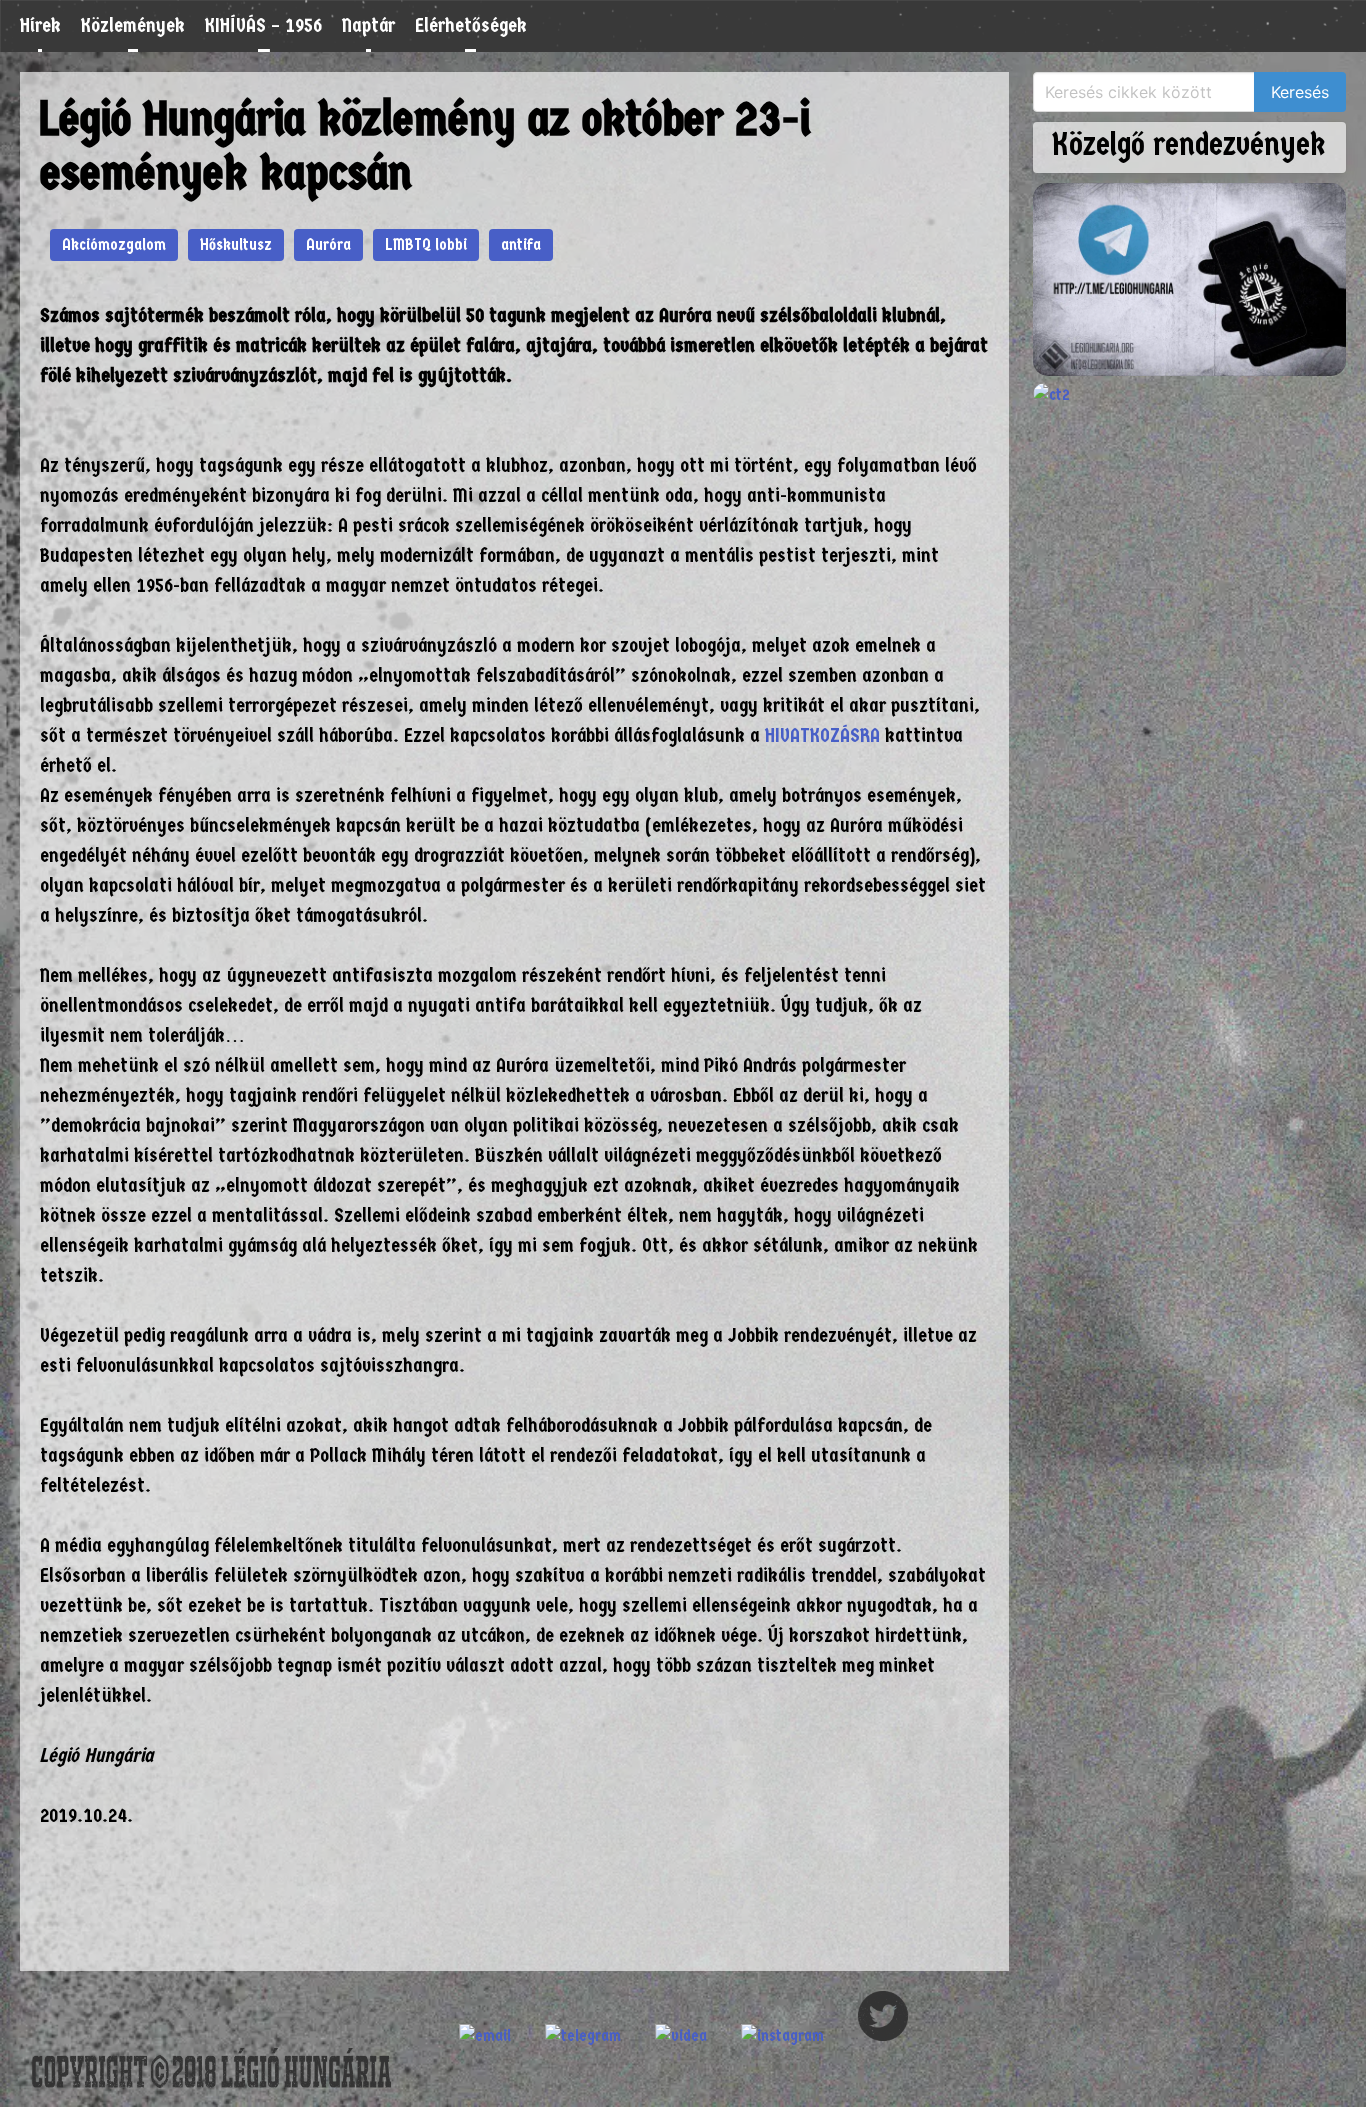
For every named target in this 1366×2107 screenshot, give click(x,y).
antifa (521, 244)
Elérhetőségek (471, 25)
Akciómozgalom (114, 244)
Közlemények (133, 25)
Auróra (328, 244)
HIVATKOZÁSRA (822, 735)
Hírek (40, 25)
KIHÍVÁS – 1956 (263, 25)
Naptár (368, 25)
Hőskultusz (236, 244)
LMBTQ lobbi (426, 244)
